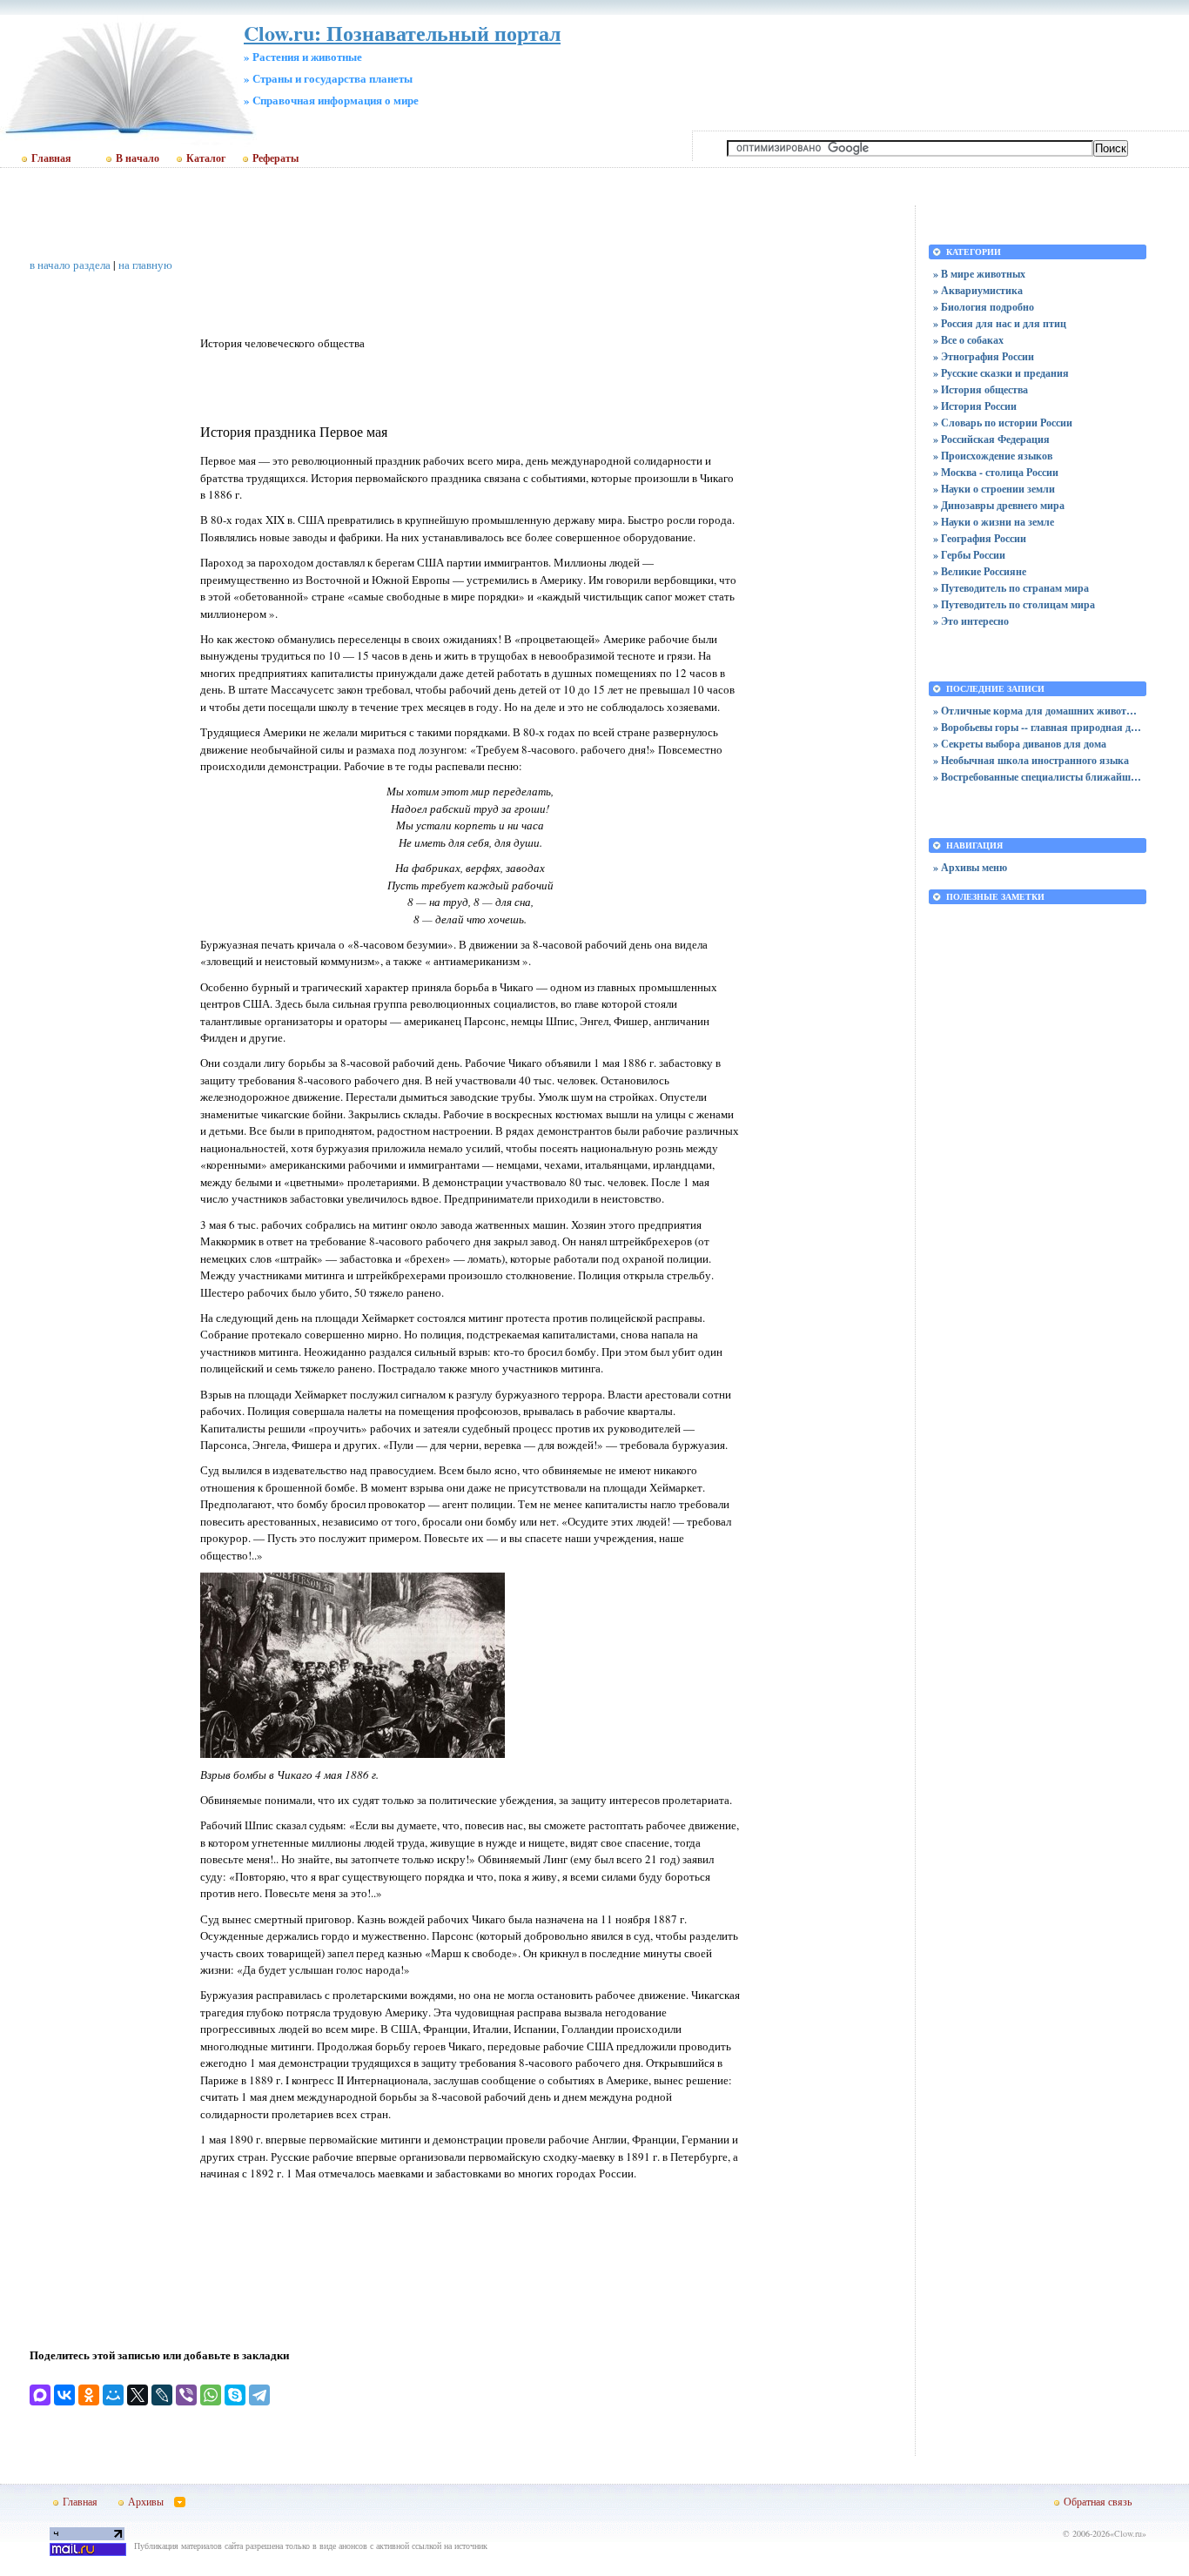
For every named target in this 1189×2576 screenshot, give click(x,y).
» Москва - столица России (996, 472)
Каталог (206, 158)
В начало (138, 158)
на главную (145, 265)
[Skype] (235, 2395)
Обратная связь (1098, 2501)
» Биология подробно (984, 307)
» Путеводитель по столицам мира (1014, 604)
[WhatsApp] (211, 2395)
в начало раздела (70, 265)
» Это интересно (971, 621)
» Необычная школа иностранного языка (1031, 760)
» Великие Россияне (980, 571)
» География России (980, 538)
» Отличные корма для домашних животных (1038, 711)
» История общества (981, 389)
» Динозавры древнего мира (999, 505)
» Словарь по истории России (1003, 423)
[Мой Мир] (113, 2395)
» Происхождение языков (993, 456)
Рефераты (275, 158)
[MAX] (40, 2395)
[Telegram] (259, 2395)
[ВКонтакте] (64, 2395)
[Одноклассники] (89, 2395)
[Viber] (186, 2395)
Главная (51, 158)
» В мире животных (979, 274)
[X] (138, 2395)
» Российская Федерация (991, 439)
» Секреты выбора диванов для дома (1020, 744)
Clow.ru (1128, 2533)
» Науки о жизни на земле (994, 522)
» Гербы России (969, 555)
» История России (975, 406)
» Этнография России (984, 356)
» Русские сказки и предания (1001, 373)
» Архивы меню (970, 867)
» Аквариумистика (978, 290)
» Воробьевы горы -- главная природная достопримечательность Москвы (1038, 727)
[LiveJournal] (162, 2395)
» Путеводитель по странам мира (1011, 588)
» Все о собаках (968, 340)
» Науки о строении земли (994, 489)
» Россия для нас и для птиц (1000, 323)
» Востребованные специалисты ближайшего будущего (1038, 777)
